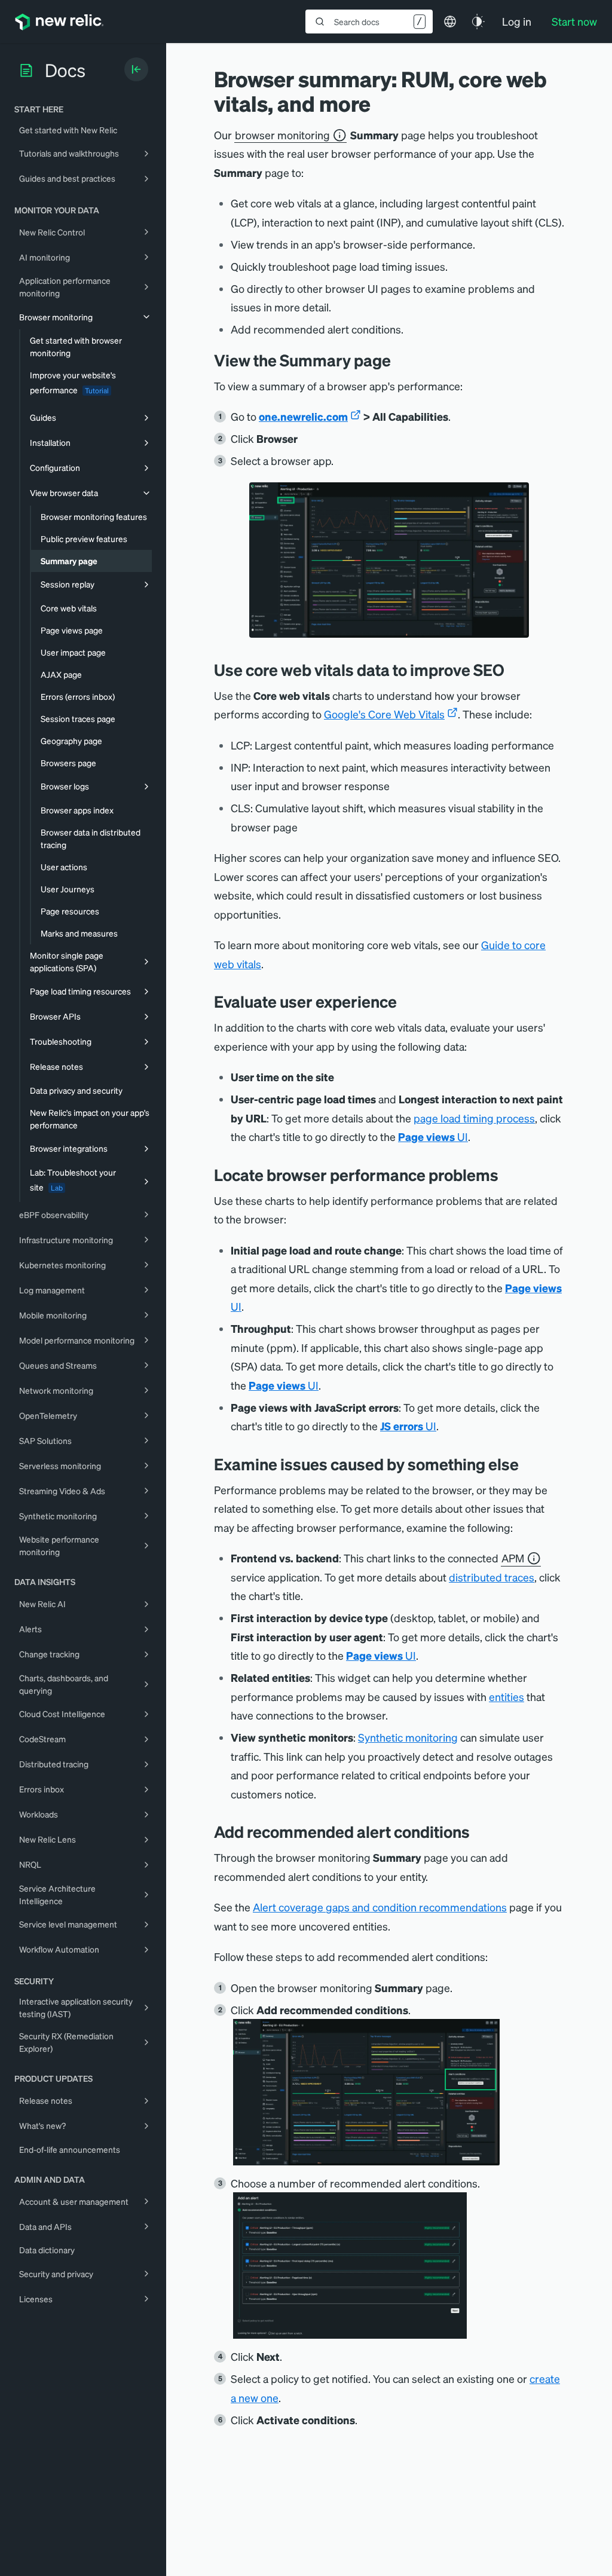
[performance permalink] (507, 1175)
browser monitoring (282, 135)
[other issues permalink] (528, 1464)
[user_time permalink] (406, 1001)
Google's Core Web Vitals (384, 714)
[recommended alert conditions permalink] (479, 1832)
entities (507, 1697)
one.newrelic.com (303, 416)
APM (513, 1558)
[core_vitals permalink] (513, 670)
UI (433, 1136)
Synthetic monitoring (408, 1737)
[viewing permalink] (400, 360)
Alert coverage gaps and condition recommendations (380, 1907)
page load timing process (474, 1118)
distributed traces (492, 1577)
